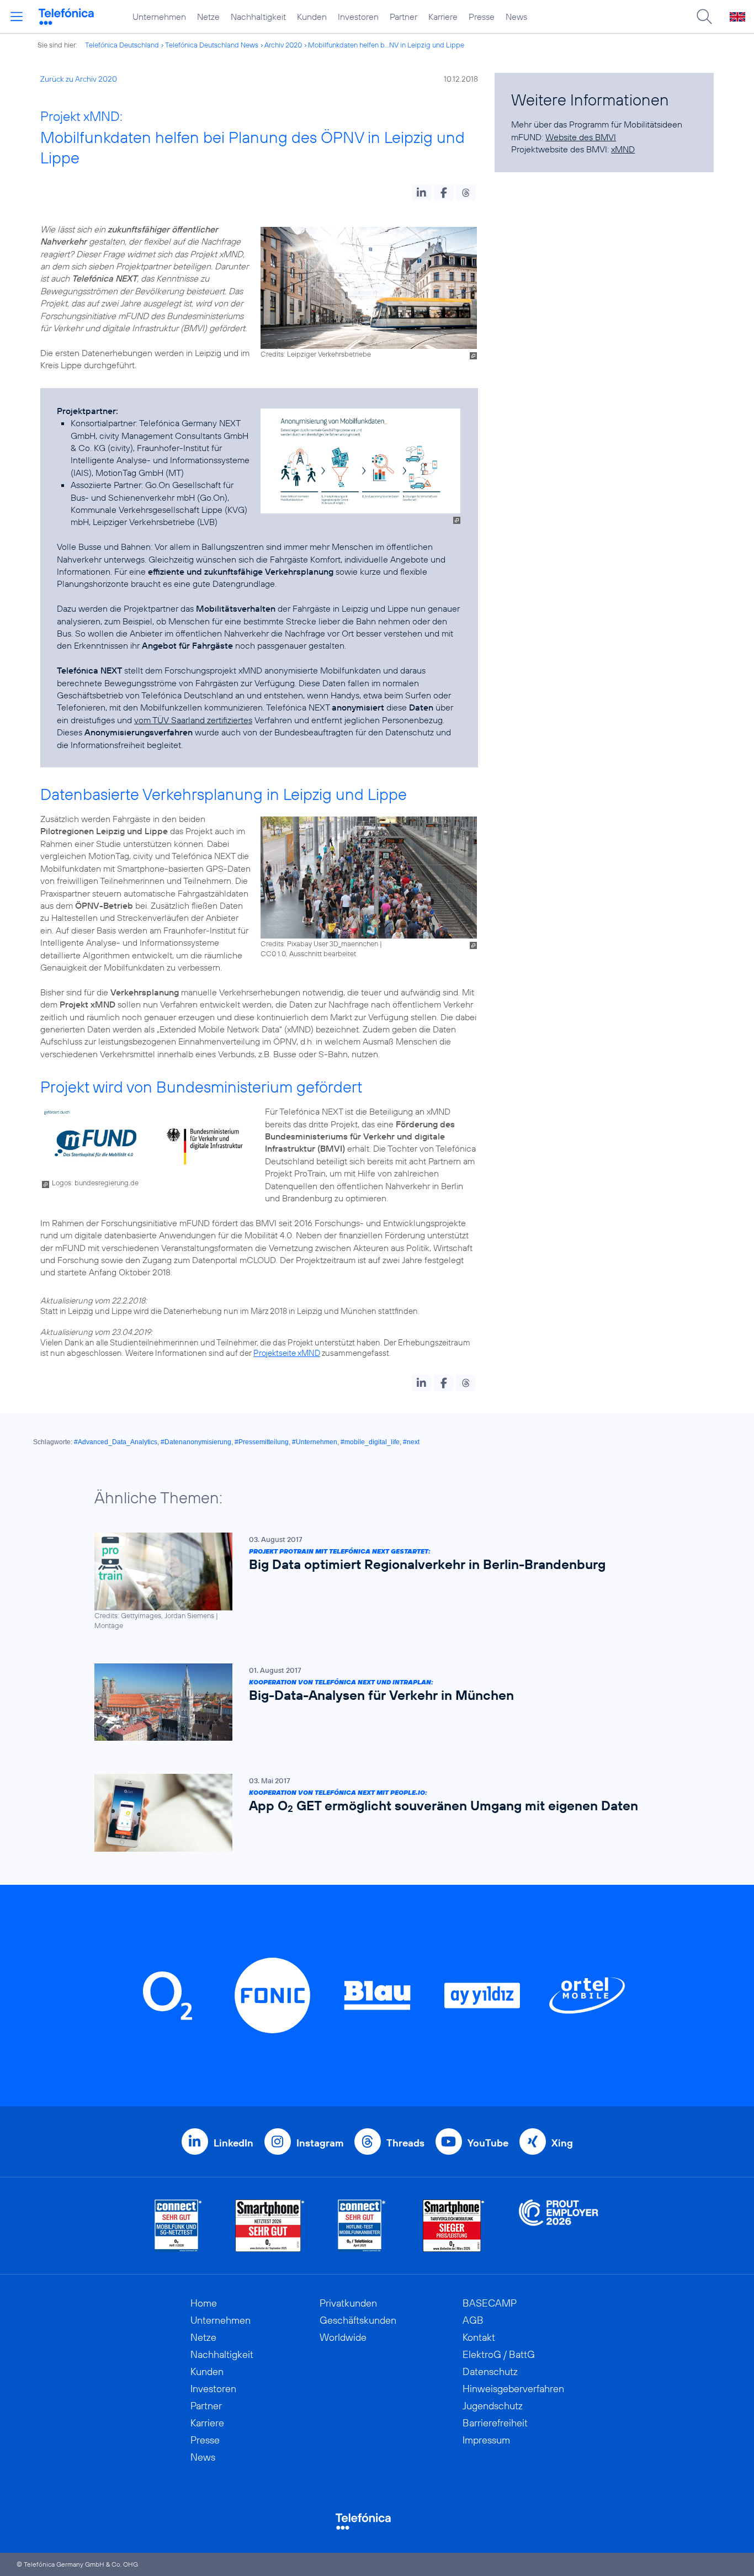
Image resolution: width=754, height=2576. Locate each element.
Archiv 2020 (283, 45)
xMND (623, 149)
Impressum (486, 2440)
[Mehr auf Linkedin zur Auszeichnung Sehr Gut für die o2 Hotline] (362, 2226)
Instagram (320, 2143)
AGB (473, 2320)
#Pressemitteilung (262, 1442)
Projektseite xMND (287, 1353)
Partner (403, 17)
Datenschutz (490, 2371)
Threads (405, 2143)
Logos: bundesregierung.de (95, 1183)
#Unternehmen (315, 1442)
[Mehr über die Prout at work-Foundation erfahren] (559, 2226)
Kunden (312, 17)
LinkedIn (233, 2143)
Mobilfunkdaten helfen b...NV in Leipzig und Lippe (386, 45)
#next (411, 1442)
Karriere (443, 17)
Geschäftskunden (358, 2320)
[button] (421, 193)
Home (204, 2303)
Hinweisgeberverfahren (513, 2389)
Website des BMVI (581, 137)
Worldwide (343, 2337)
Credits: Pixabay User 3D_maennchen (319, 944)
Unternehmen (159, 17)
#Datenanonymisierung (196, 1442)
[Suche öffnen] (704, 17)
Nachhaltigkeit (258, 17)
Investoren (358, 17)
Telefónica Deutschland (122, 45)
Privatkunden (348, 2303)
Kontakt (479, 2337)
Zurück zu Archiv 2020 (79, 79)
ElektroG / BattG (499, 2354)
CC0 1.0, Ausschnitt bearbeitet (308, 953)
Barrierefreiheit (495, 2423)
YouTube (488, 2143)
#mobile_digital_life (370, 1442)
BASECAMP (490, 2303)
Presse (482, 17)
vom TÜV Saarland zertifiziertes (193, 720)
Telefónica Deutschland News (212, 45)
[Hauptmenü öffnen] (17, 17)
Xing (562, 2143)
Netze (208, 17)
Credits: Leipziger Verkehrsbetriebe (316, 354)
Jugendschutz (493, 2406)
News (516, 17)
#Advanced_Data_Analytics (116, 1442)
